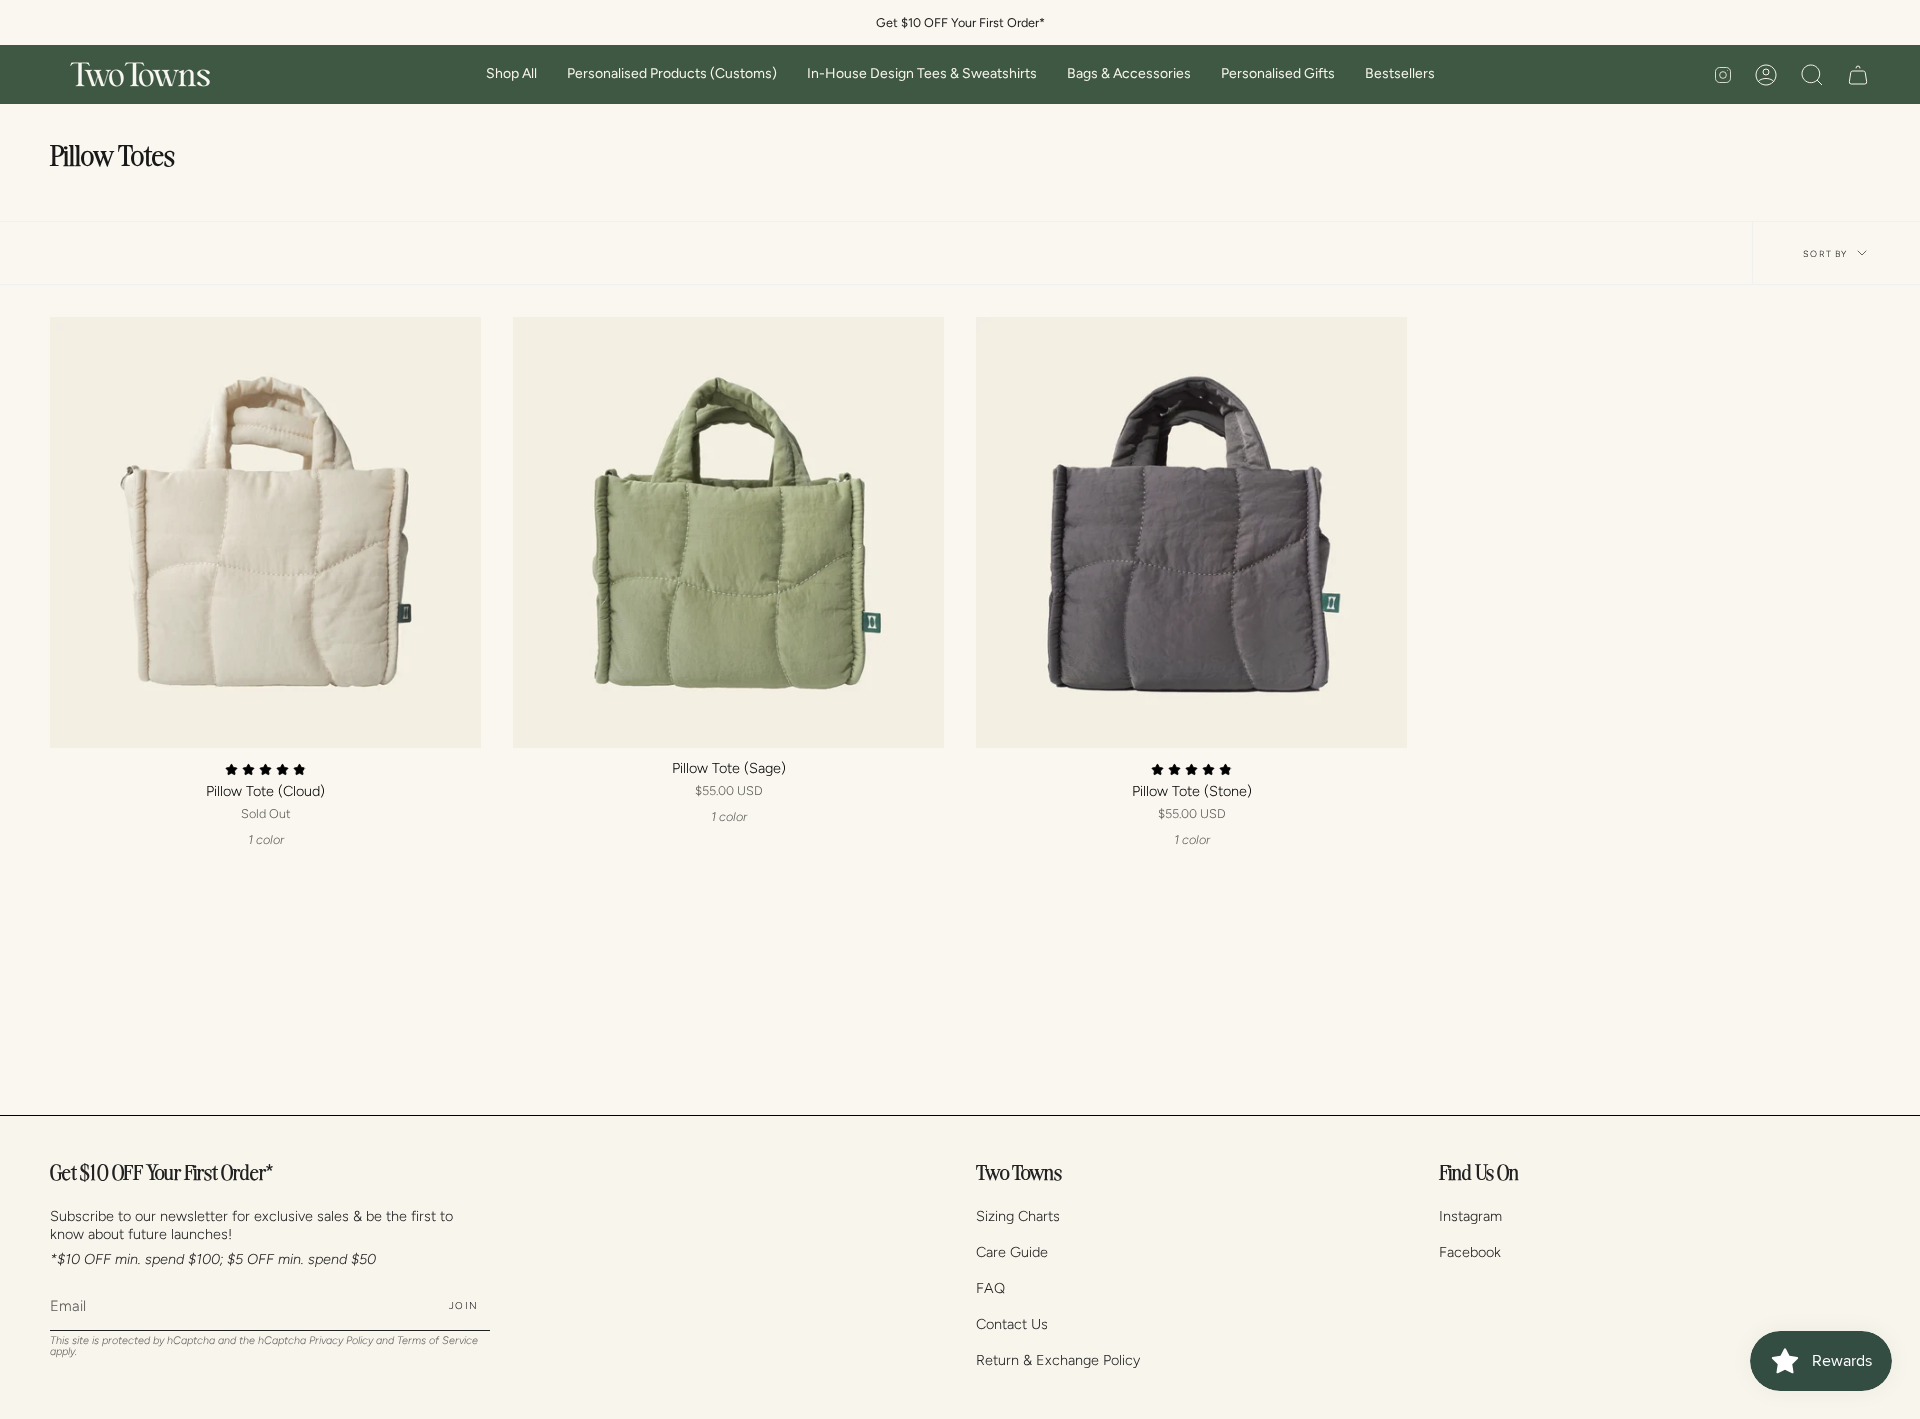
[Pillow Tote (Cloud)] (265, 532)
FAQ (990, 1288)
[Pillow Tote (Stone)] (1191, 532)
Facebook (1470, 1252)
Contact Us (1012, 1324)
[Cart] (1858, 74)
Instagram (1470, 1216)
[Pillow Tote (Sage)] (728, 532)
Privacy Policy (341, 1340)
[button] (511, 74)
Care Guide (1012, 1252)
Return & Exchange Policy (1058, 1360)
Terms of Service (437, 1340)
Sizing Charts (1018, 1216)
